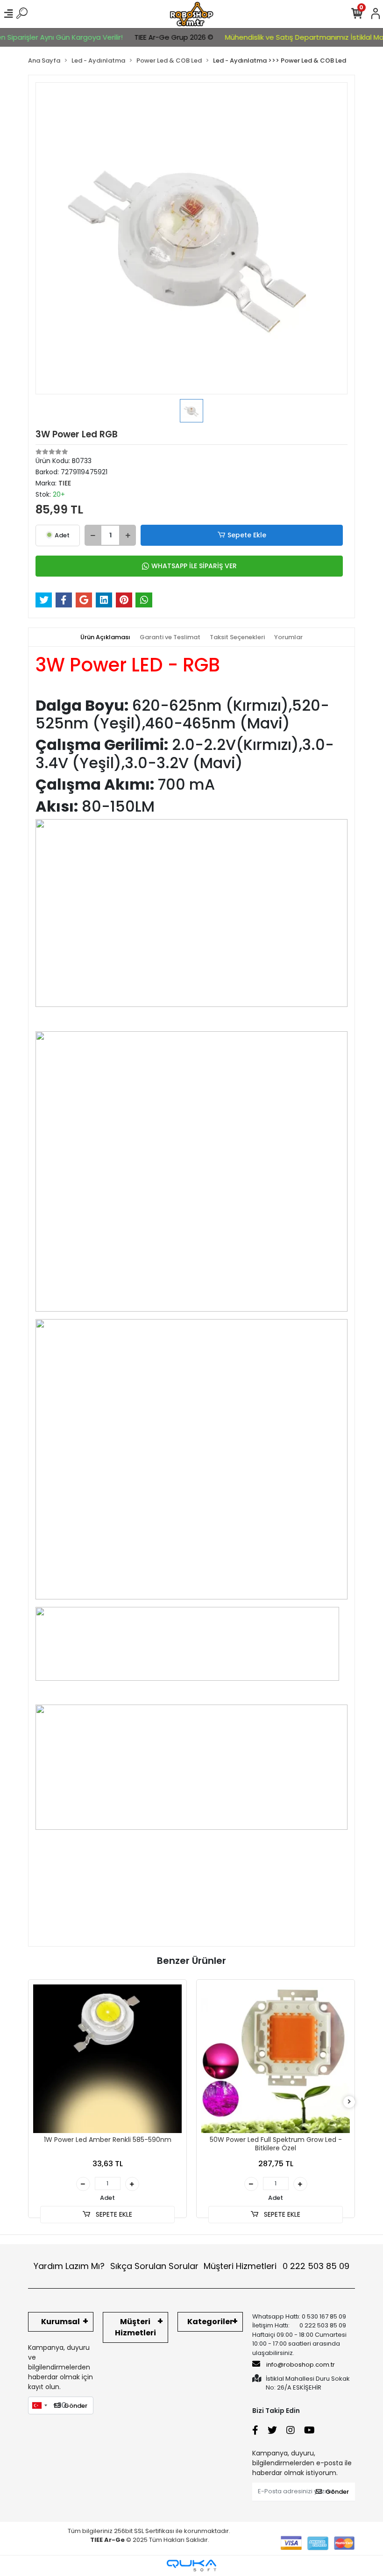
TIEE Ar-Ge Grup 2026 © (153, 37)
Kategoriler (210, 2322)
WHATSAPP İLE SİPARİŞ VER (194, 566)
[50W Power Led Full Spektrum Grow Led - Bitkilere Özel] (276, 2059)
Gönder (76, 2406)
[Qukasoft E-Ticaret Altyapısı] (191, 2565)
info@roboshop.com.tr (301, 2365)
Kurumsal (60, 2322)
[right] (349, 2102)
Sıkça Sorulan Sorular (154, 2266)
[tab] (105, 637)
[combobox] (39, 2405)
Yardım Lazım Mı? (69, 2266)
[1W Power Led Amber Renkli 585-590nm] (107, 2059)
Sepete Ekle (247, 535)
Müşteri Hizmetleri (277, 2266)
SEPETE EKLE (113, 2214)
